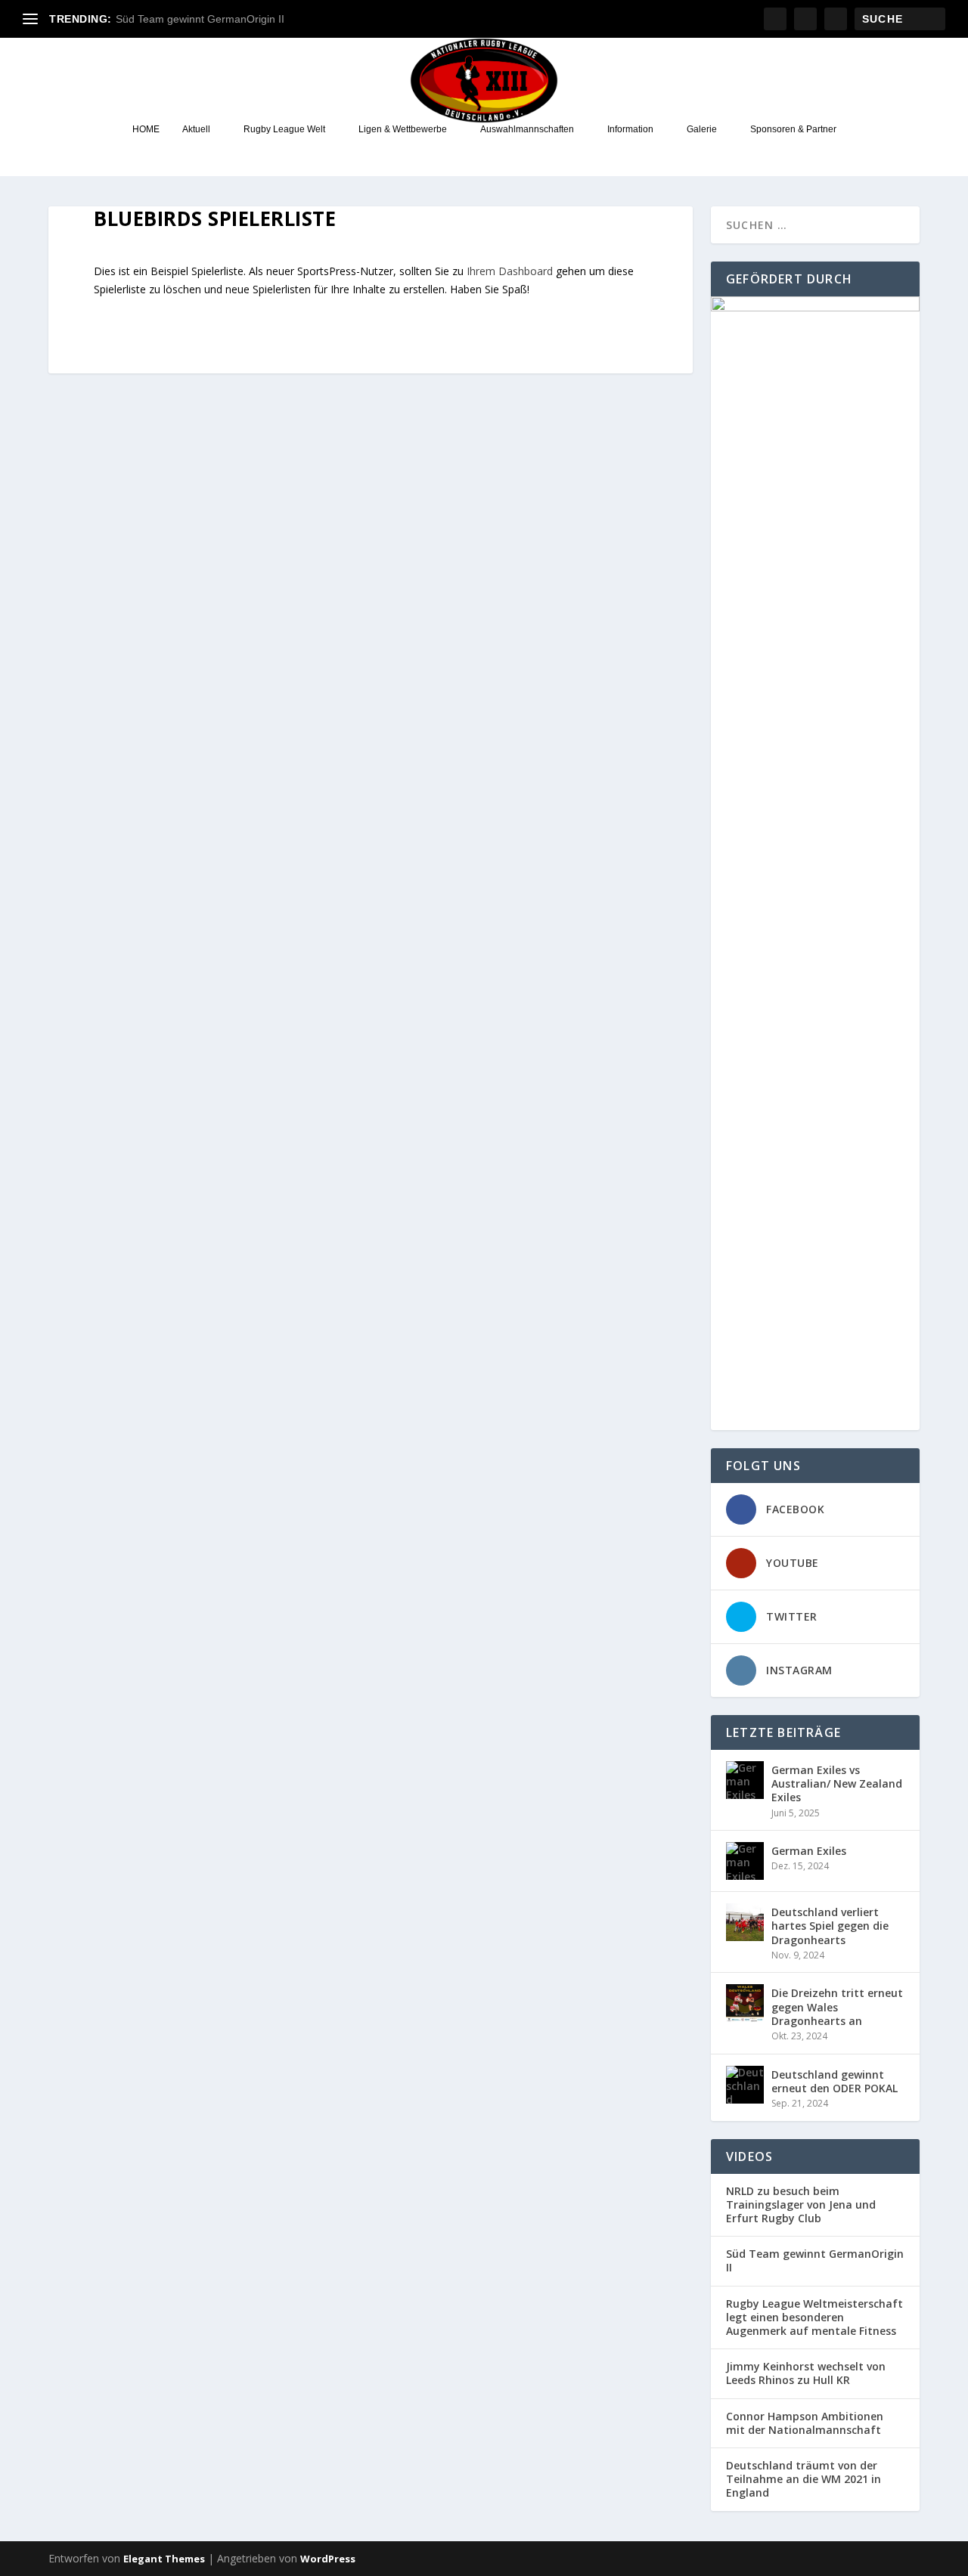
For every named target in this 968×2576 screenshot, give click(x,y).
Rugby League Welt (284, 129)
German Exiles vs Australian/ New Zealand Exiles (837, 1783)
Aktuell (196, 129)
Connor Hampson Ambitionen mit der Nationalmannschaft (805, 2423)
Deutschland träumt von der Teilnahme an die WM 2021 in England (804, 2479)
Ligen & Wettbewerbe (403, 129)
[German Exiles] (745, 1861)
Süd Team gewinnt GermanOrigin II (200, 19)
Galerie (702, 129)
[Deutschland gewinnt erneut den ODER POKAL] (745, 2085)
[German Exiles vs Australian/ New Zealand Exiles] (745, 1780)
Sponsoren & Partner (793, 129)
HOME (146, 129)
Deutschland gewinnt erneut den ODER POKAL (835, 2081)
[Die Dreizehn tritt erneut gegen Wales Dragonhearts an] (745, 2003)
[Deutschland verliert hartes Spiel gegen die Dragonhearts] (745, 1922)
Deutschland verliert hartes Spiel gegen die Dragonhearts (830, 1926)
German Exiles (809, 1851)
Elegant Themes (164, 2559)
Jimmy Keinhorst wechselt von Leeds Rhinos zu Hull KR (806, 2373)
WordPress (328, 2559)
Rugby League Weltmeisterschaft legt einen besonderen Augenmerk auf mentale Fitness (814, 2317)
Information (630, 129)
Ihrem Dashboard (510, 271)
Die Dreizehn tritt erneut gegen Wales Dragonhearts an (837, 2006)
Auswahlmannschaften (527, 129)
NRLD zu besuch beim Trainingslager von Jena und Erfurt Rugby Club (801, 2205)
